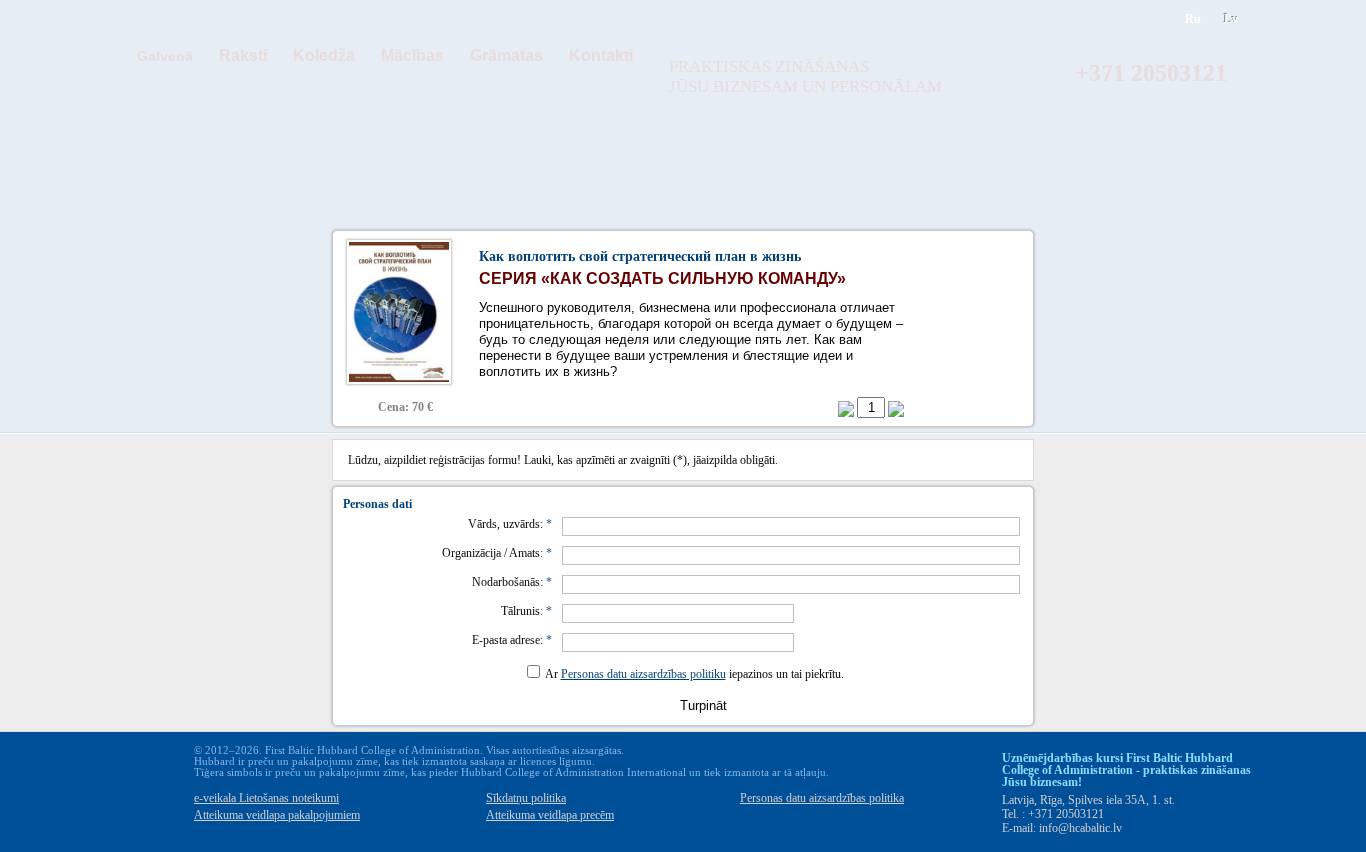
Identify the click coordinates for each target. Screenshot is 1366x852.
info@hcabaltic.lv (1080, 828)
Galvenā (165, 56)
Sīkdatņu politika (526, 798)
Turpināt (703, 705)
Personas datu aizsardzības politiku (643, 674)
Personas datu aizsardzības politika (822, 798)
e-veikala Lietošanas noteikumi (266, 798)
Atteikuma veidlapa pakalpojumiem (277, 815)
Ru (1193, 19)
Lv (1231, 19)
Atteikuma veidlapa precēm (550, 815)
